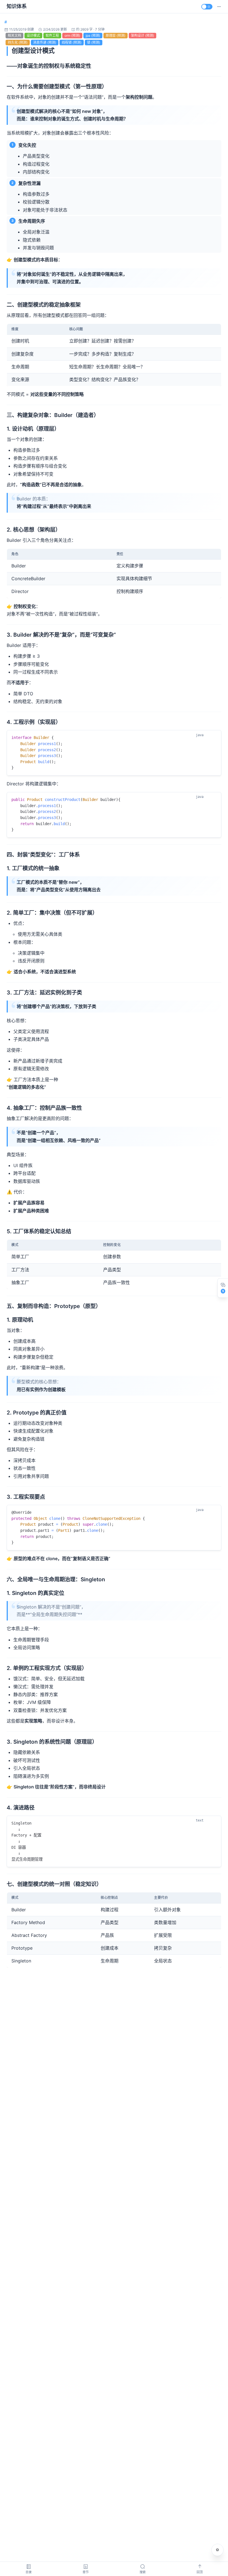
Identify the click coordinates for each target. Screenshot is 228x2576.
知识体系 (17, 6)
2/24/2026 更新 (55, 29)
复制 (212, 735)
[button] (219, 7)
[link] (6, 22)
